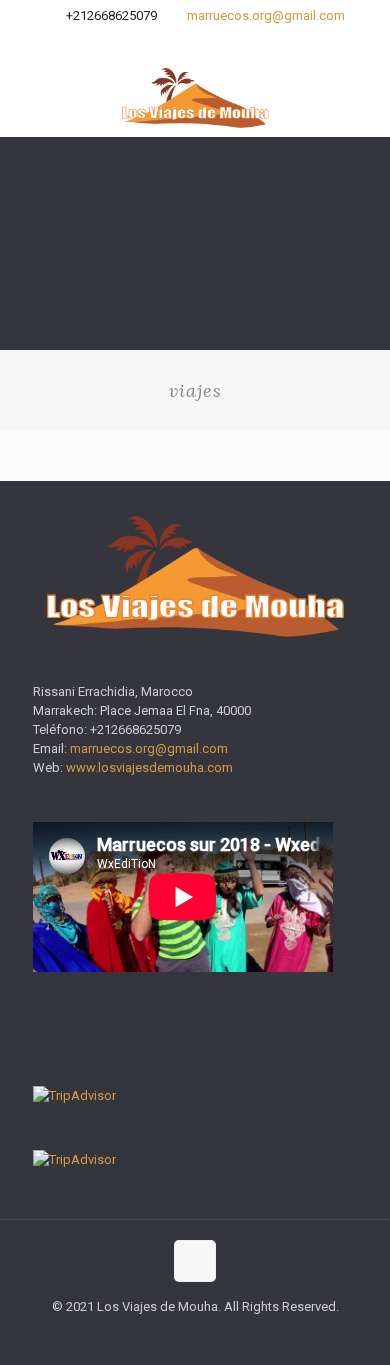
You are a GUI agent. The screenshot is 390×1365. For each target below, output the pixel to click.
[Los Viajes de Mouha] (195, 97)
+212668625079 (111, 15)
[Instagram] (195, 41)
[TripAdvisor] (221, 41)
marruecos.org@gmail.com (266, 15)
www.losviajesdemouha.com (149, 767)
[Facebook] (169, 41)
